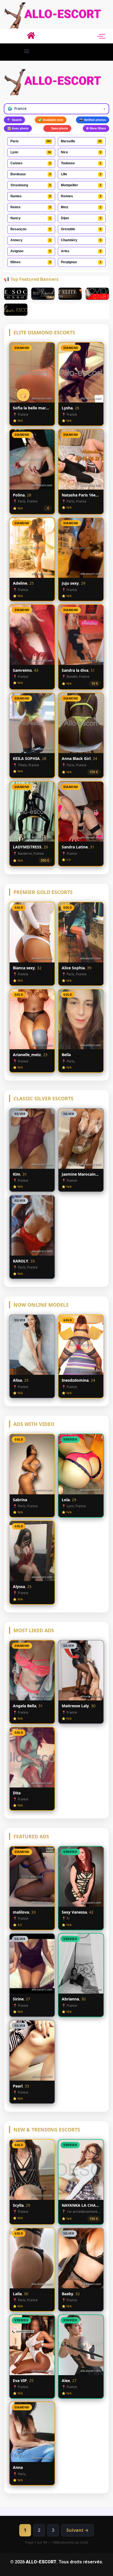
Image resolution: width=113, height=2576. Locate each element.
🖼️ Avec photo (18, 128)
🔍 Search (14, 120)
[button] (26, 51)
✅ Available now (51, 120)
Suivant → (77, 2530)
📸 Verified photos (93, 120)
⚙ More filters (96, 128)
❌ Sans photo (57, 128)
